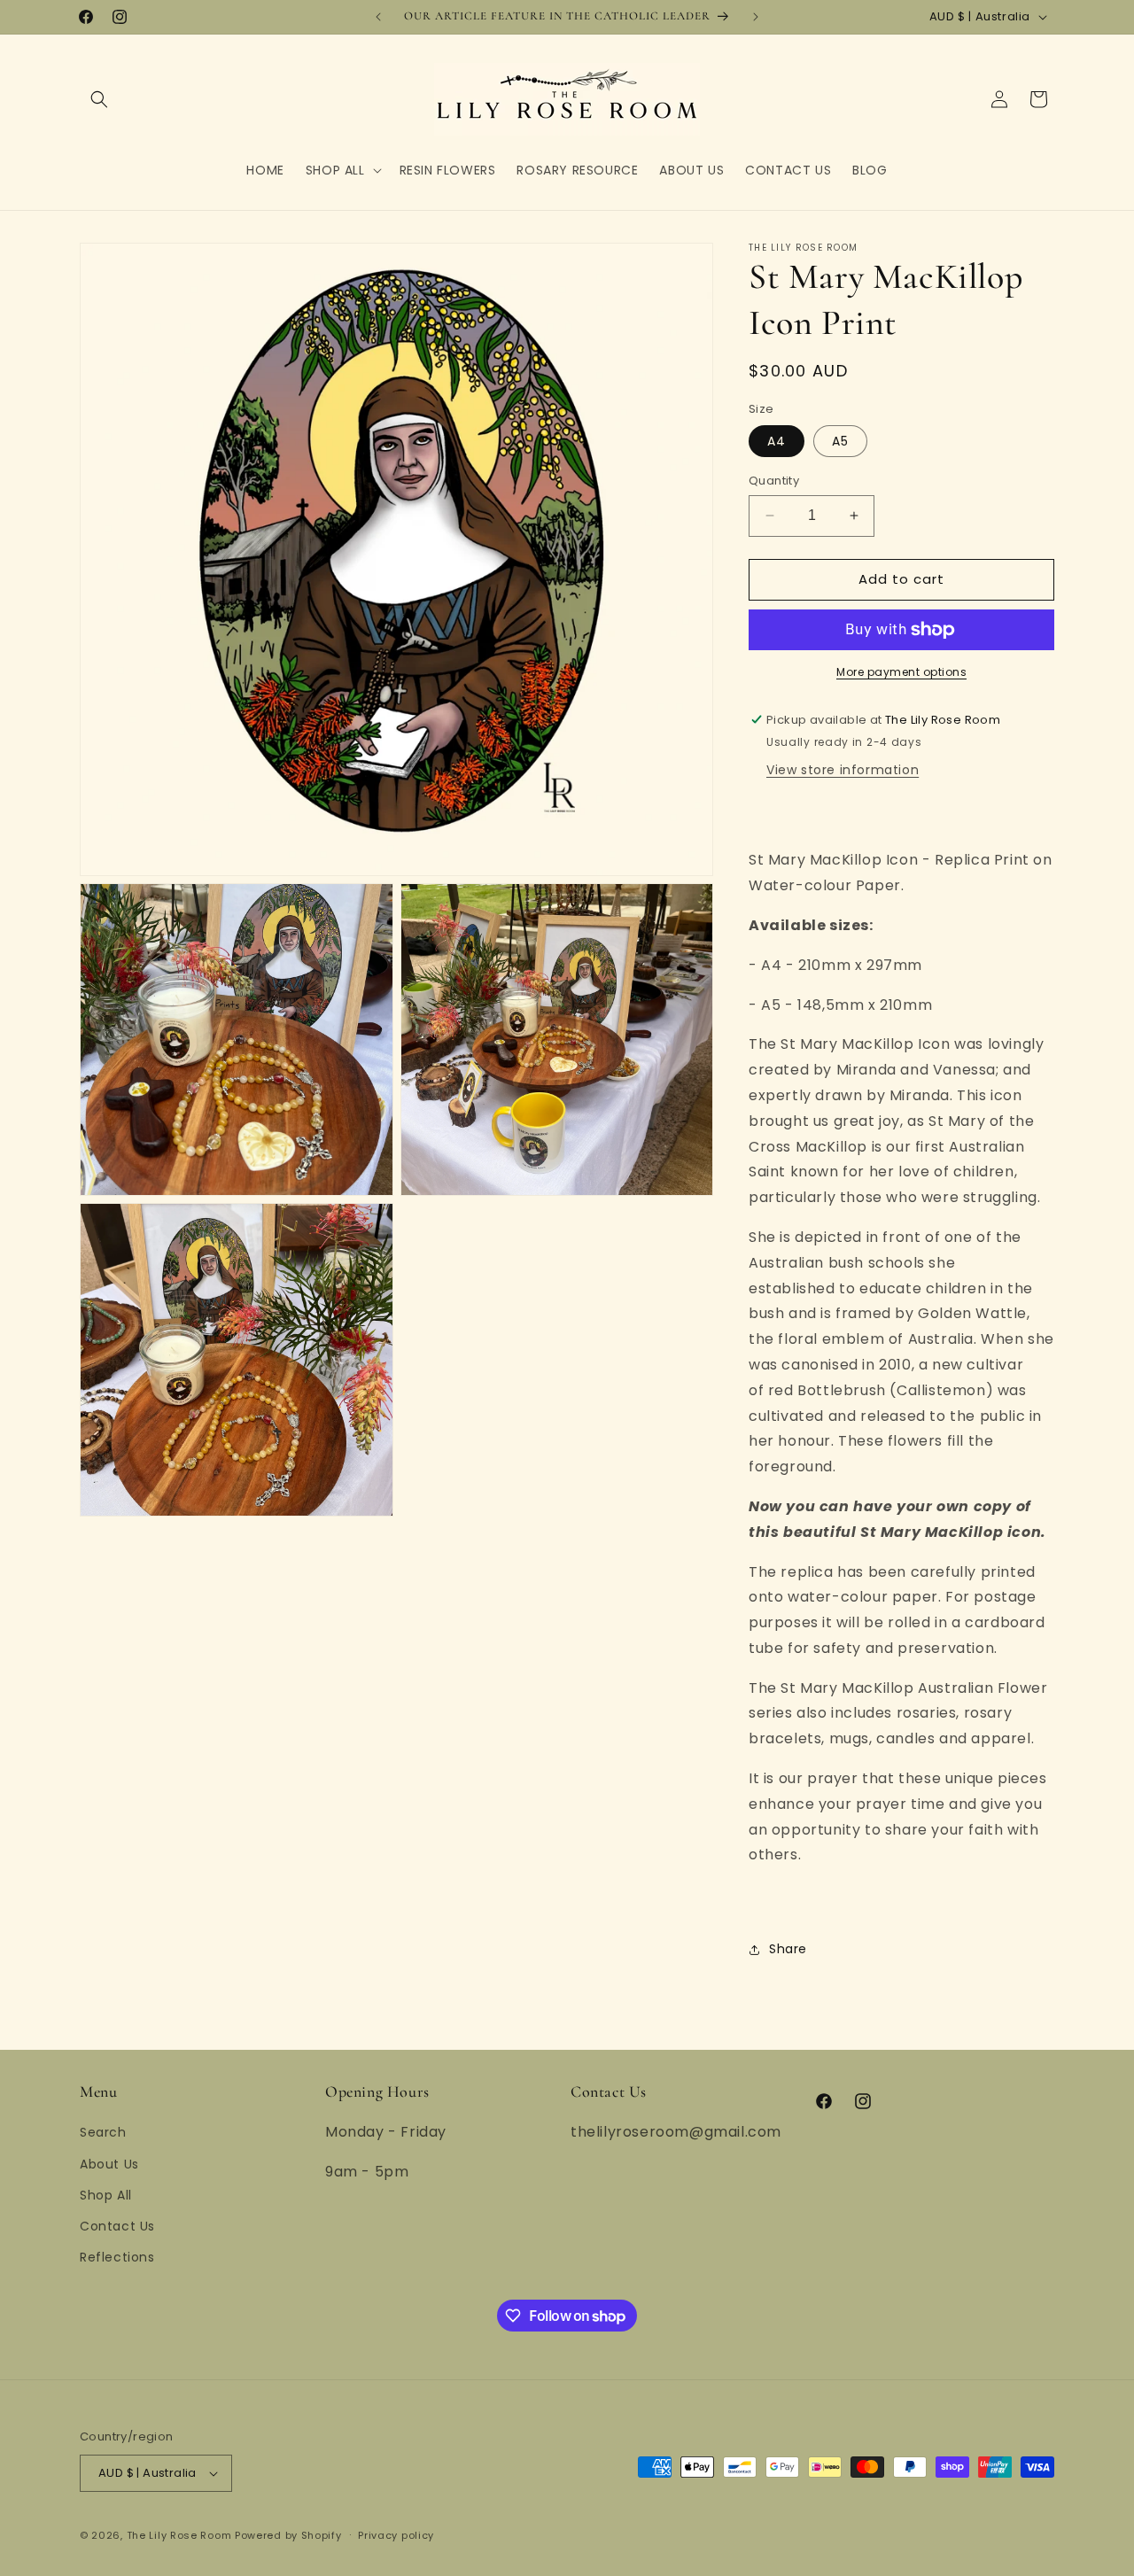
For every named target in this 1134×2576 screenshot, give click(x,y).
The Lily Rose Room (179, 2535)
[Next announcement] (756, 17)
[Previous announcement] (378, 17)
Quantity (774, 481)
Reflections (117, 2257)
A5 (840, 441)
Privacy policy (396, 2535)
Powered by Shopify (288, 2535)
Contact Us (117, 2226)
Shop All (106, 2195)
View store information (843, 770)
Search (103, 2132)
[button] (99, 99)
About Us (109, 2164)
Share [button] (788, 1949)
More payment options (901, 672)
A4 (777, 441)
